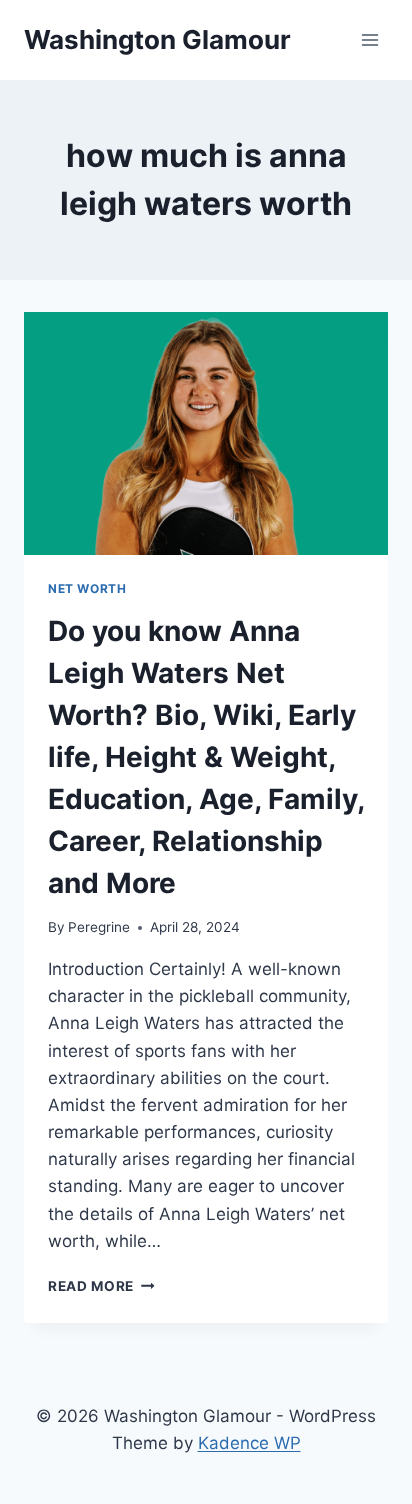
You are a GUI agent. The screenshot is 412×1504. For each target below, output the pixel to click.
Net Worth (87, 588)
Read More (101, 1286)
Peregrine (99, 927)
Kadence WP (249, 1443)
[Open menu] (369, 39)
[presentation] (206, 433)
